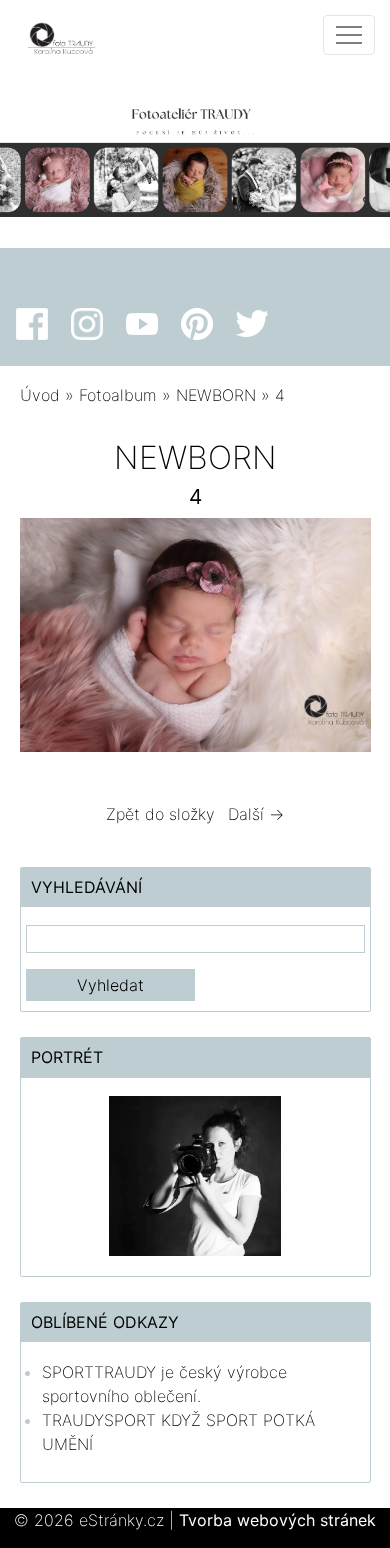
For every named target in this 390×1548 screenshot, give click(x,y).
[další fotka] (338, 640)
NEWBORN (218, 395)
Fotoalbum (118, 395)
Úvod (40, 395)
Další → (256, 814)
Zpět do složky (160, 814)
